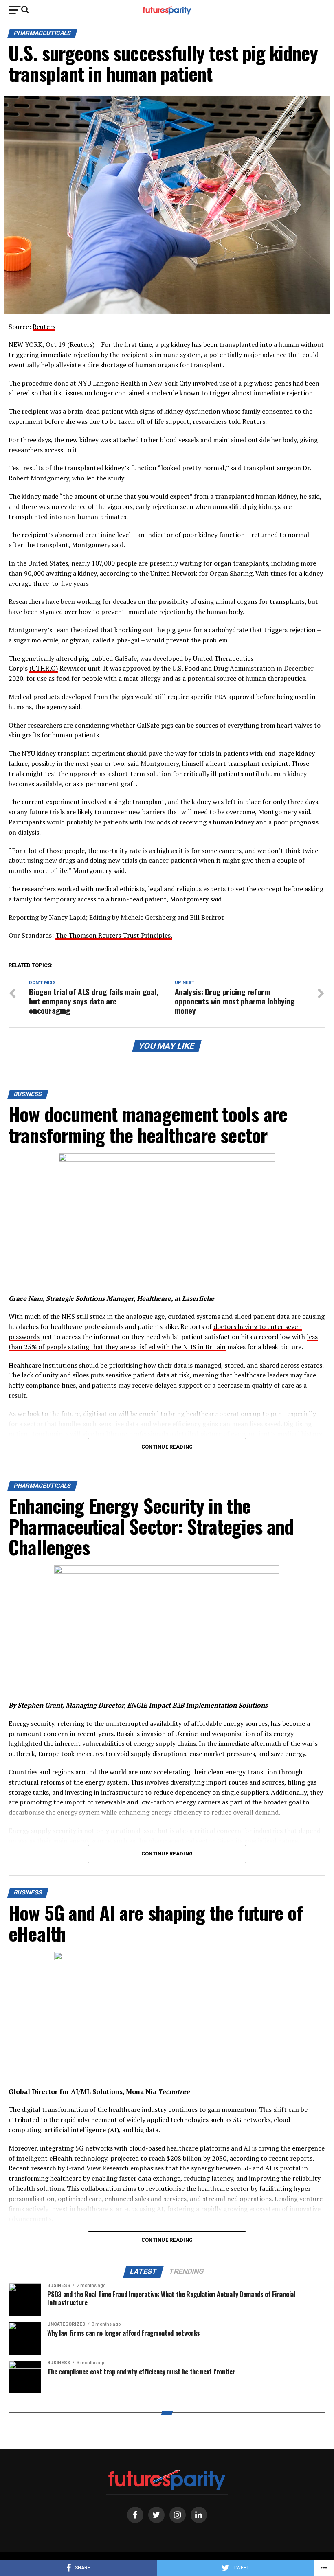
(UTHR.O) (44, 668)
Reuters (44, 327)
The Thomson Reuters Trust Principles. (114, 935)
